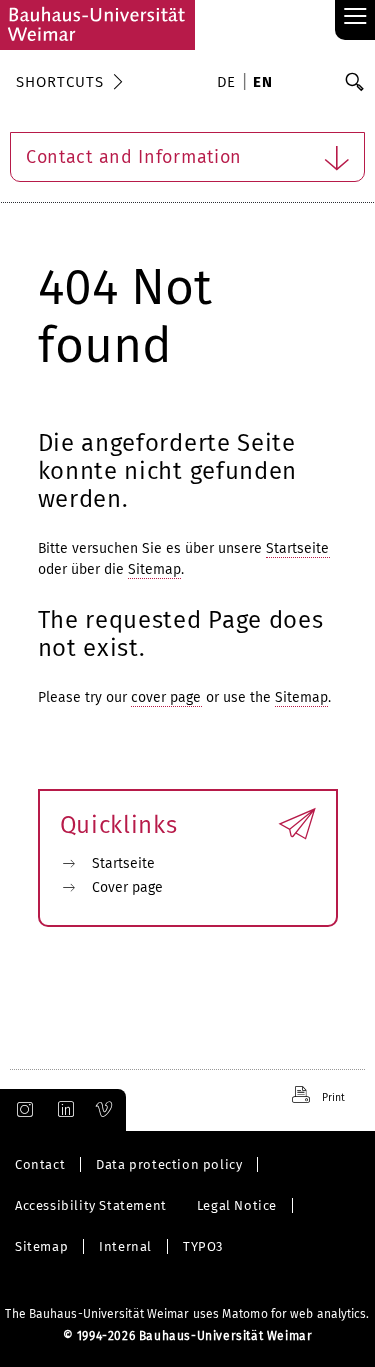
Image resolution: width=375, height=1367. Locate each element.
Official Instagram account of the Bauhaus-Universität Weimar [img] (21, 1110)
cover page (166, 697)
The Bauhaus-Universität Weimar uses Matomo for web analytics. (187, 1314)
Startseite (298, 548)
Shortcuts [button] (60, 82)
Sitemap (155, 569)
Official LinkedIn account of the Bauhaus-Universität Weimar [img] (63, 1110)
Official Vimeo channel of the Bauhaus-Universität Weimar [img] (105, 1110)
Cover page (128, 887)
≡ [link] (355, 17)
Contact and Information (134, 157)
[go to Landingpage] (97, 25)
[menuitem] (230, 84)
